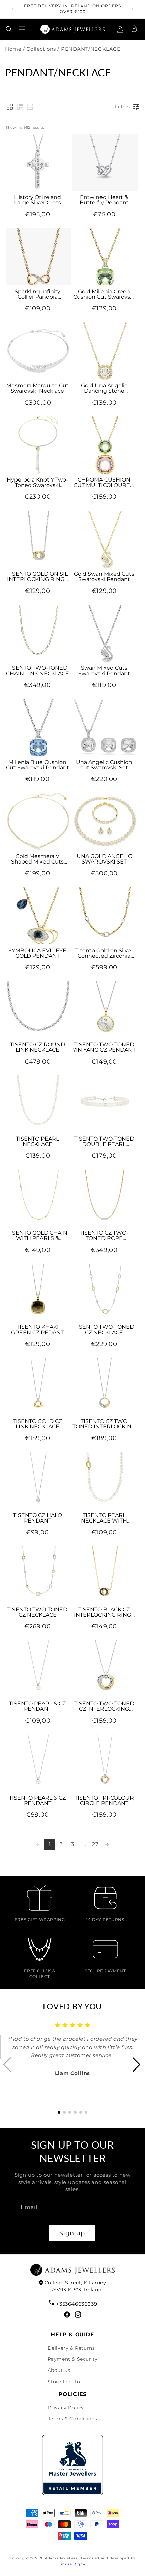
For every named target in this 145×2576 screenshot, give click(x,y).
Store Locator (65, 2382)
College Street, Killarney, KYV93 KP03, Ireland (76, 2286)
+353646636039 (77, 2304)
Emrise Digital (73, 2564)
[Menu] (22, 29)
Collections (41, 49)
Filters (122, 107)
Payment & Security (73, 2359)
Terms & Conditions (73, 2419)
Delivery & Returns (71, 2348)
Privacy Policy (66, 2408)
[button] (9, 29)
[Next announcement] (133, 9)
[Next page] (107, 1844)
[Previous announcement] (12, 9)
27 (95, 1844)
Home (13, 49)
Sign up (72, 2233)
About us (59, 2370)
